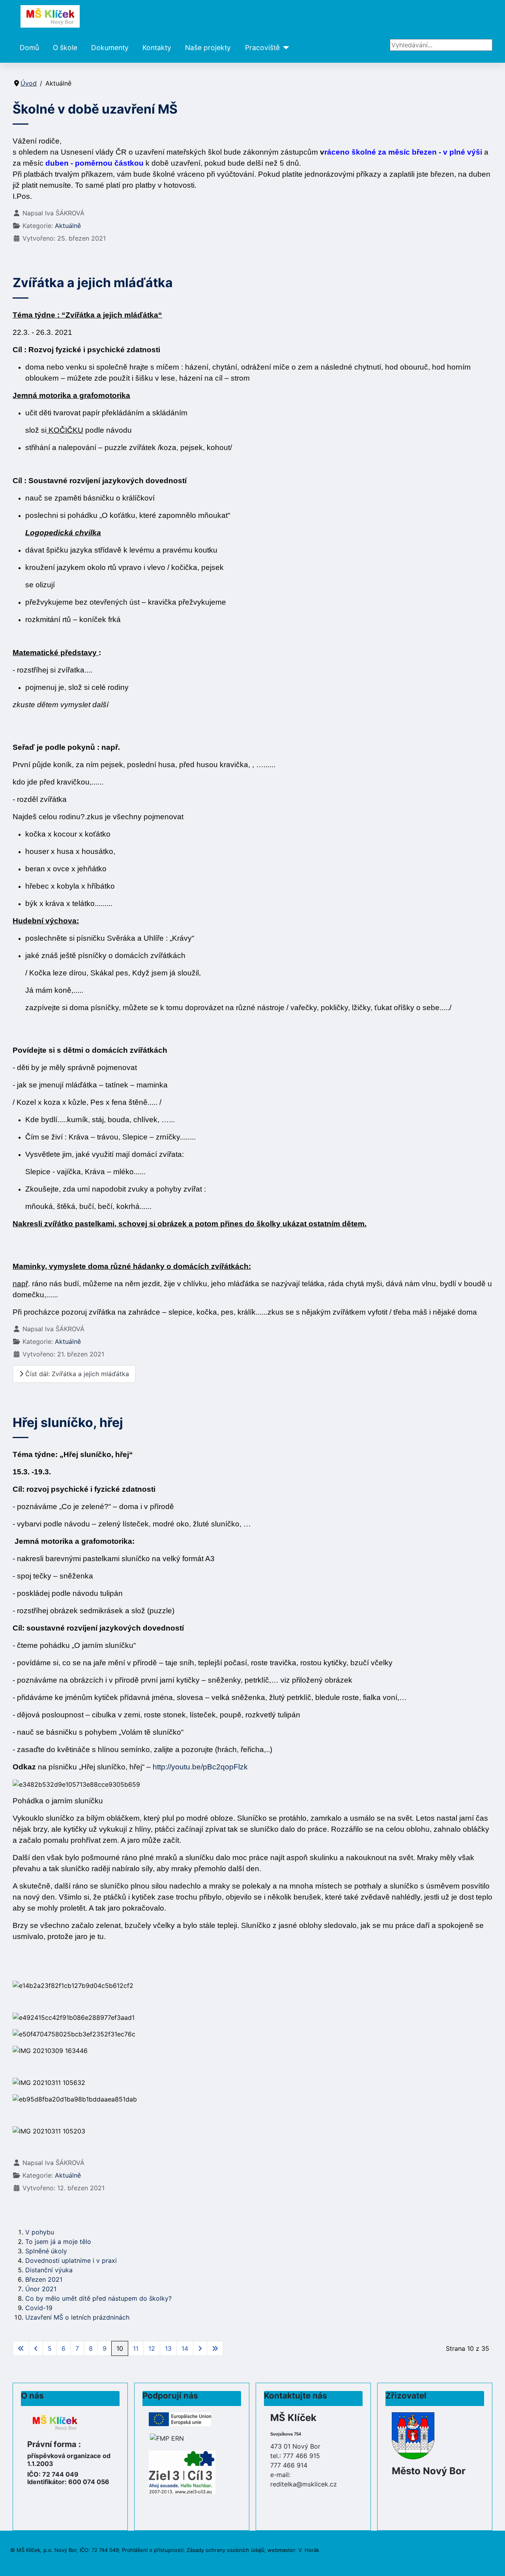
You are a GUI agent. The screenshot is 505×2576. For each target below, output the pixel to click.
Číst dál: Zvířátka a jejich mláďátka (76, 1374)
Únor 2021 (41, 2289)
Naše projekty (208, 48)
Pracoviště (262, 48)
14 (185, 2348)
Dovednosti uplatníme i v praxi (71, 2260)
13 (168, 2348)
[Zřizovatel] (413, 2435)
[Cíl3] (182, 2471)
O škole (65, 48)
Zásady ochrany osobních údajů (225, 2550)
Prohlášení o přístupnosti (153, 2550)
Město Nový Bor (429, 2471)
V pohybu (40, 2232)
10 (120, 2348)
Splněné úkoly (46, 2251)
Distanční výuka (49, 2270)
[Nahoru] (491, 2561)
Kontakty (157, 48)
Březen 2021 (44, 2279)
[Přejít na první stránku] (21, 2348)
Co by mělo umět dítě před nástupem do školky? (98, 2298)
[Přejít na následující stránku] (200, 2348)
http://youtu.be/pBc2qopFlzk (200, 1767)
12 (152, 2348)
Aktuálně (68, 226)
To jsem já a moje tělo (58, 2242)
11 (136, 2348)
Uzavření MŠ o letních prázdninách (77, 2317)
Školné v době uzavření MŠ (95, 109)
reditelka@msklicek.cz (304, 2484)
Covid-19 (39, 2308)
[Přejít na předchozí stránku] (36, 2348)
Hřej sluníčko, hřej (68, 1422)
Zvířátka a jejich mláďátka (93, 283)
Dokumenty (110, 48)
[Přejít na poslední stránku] (215, 2348)
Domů (29, 48)
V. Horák (309, 2550)
